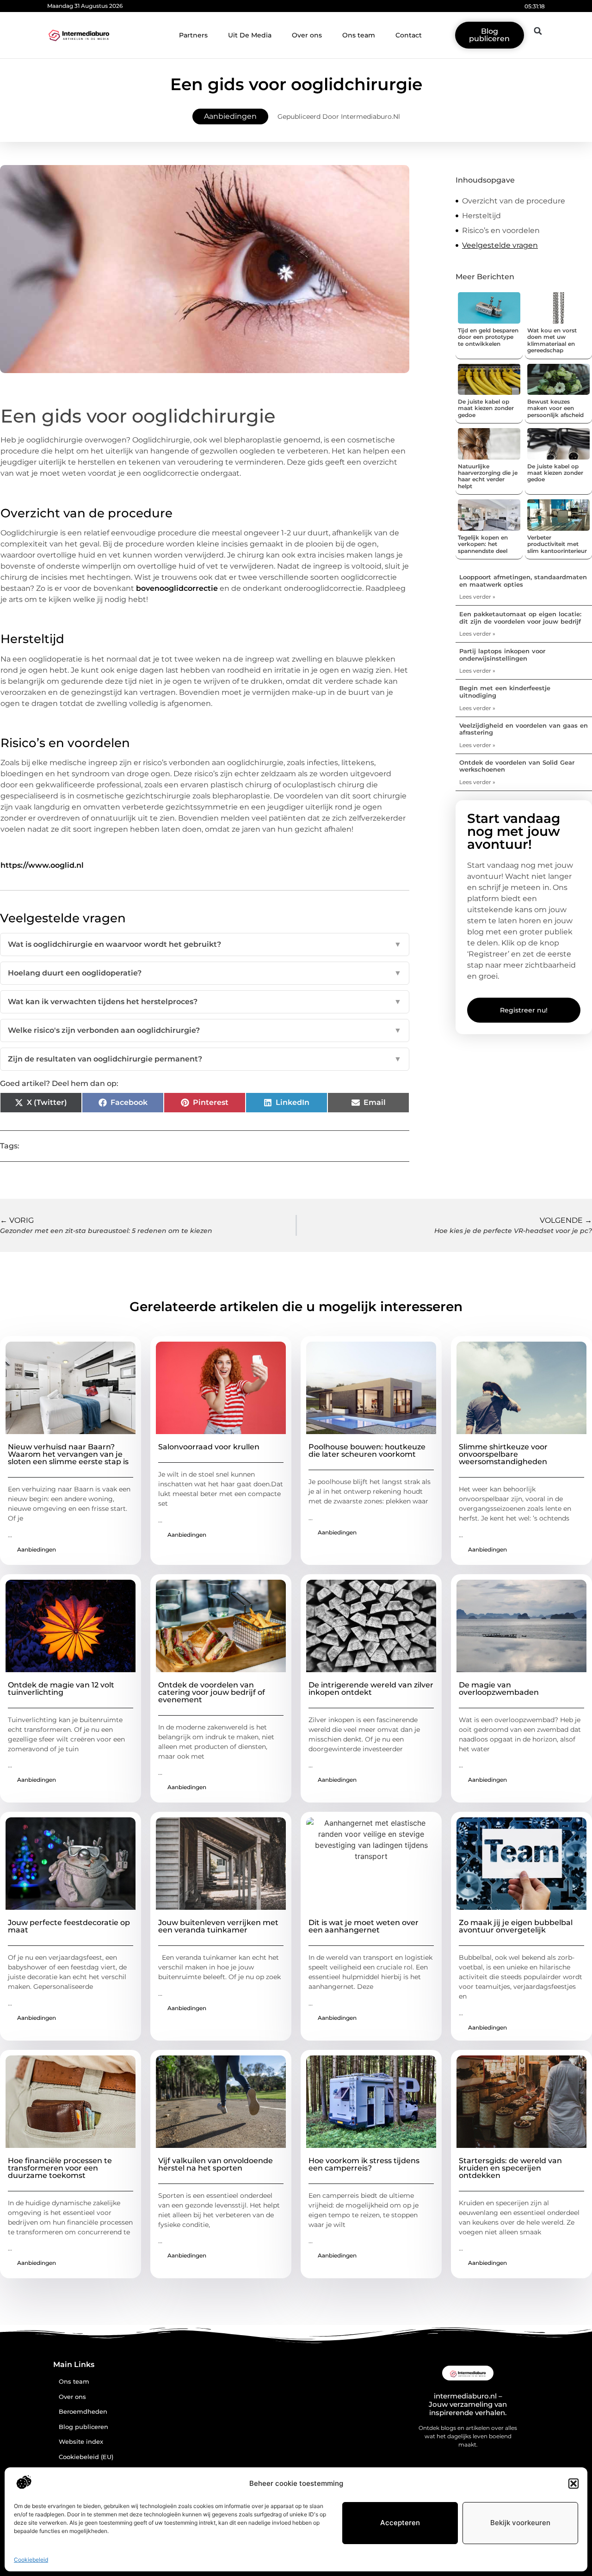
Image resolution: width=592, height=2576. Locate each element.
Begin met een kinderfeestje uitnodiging (505, 692)
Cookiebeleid (31, 2560)
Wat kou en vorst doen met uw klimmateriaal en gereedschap (552, 340)
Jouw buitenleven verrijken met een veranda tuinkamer (218, 1926)
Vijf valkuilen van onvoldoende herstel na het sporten (216, 2164)
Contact (409, 35)
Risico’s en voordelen (501, 230)
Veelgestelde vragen (500, 245)
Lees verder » (477, 597)
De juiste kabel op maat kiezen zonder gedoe (486, 408)
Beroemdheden (83, 2412)
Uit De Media (250, 35)
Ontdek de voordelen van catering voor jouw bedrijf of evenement (212, 1692)
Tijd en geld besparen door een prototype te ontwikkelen (488, 337)
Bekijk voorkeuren (520, 2523)
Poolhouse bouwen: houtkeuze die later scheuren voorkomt (367, 1451)
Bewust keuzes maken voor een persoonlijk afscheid (555, 408)
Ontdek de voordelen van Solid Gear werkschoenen (517, 766)
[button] (573, 2484)
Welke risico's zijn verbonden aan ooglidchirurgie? (205, 1030)
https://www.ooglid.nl (42, 865)
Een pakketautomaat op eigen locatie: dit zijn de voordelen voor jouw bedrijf (520, 618)
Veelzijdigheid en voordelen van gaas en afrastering (524, 729)
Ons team (359, 35)
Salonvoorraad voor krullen (209, 1447)
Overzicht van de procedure (514, 201)
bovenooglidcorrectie (177, 588)
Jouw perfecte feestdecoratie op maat (69, 1926)
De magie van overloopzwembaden (499, 1689)
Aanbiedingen (230, 116)
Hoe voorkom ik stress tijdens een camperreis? (364, 2164)
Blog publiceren (83, 2427)
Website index (81, 2442)
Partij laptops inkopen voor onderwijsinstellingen (502, 655)
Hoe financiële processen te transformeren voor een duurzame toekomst (60, 2168)
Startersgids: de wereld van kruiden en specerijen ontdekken (510, 2168)
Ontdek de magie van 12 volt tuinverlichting (61, 1689)
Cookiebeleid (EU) (86, 2457)
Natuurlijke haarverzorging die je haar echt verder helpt (488, 476)
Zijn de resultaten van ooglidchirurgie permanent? (205, 1059)
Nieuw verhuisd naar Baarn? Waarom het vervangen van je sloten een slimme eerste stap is (68, 1454)
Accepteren (400, 2523)
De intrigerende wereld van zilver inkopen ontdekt (371, 1689)
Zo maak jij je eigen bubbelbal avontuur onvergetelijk (516, 1926)
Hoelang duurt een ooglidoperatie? (205, 973)
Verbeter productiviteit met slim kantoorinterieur (557, 544)
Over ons (307, 35)
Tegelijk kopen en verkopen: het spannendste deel (483, 544)
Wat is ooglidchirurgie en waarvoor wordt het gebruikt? (205, 944)
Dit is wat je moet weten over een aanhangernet (364, 1926)
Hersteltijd (481, 216)
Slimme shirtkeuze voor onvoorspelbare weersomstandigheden (503, 1454)
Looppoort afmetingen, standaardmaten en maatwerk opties (523, 581)
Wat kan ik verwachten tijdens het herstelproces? (205, 1002)
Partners (193, 35)
